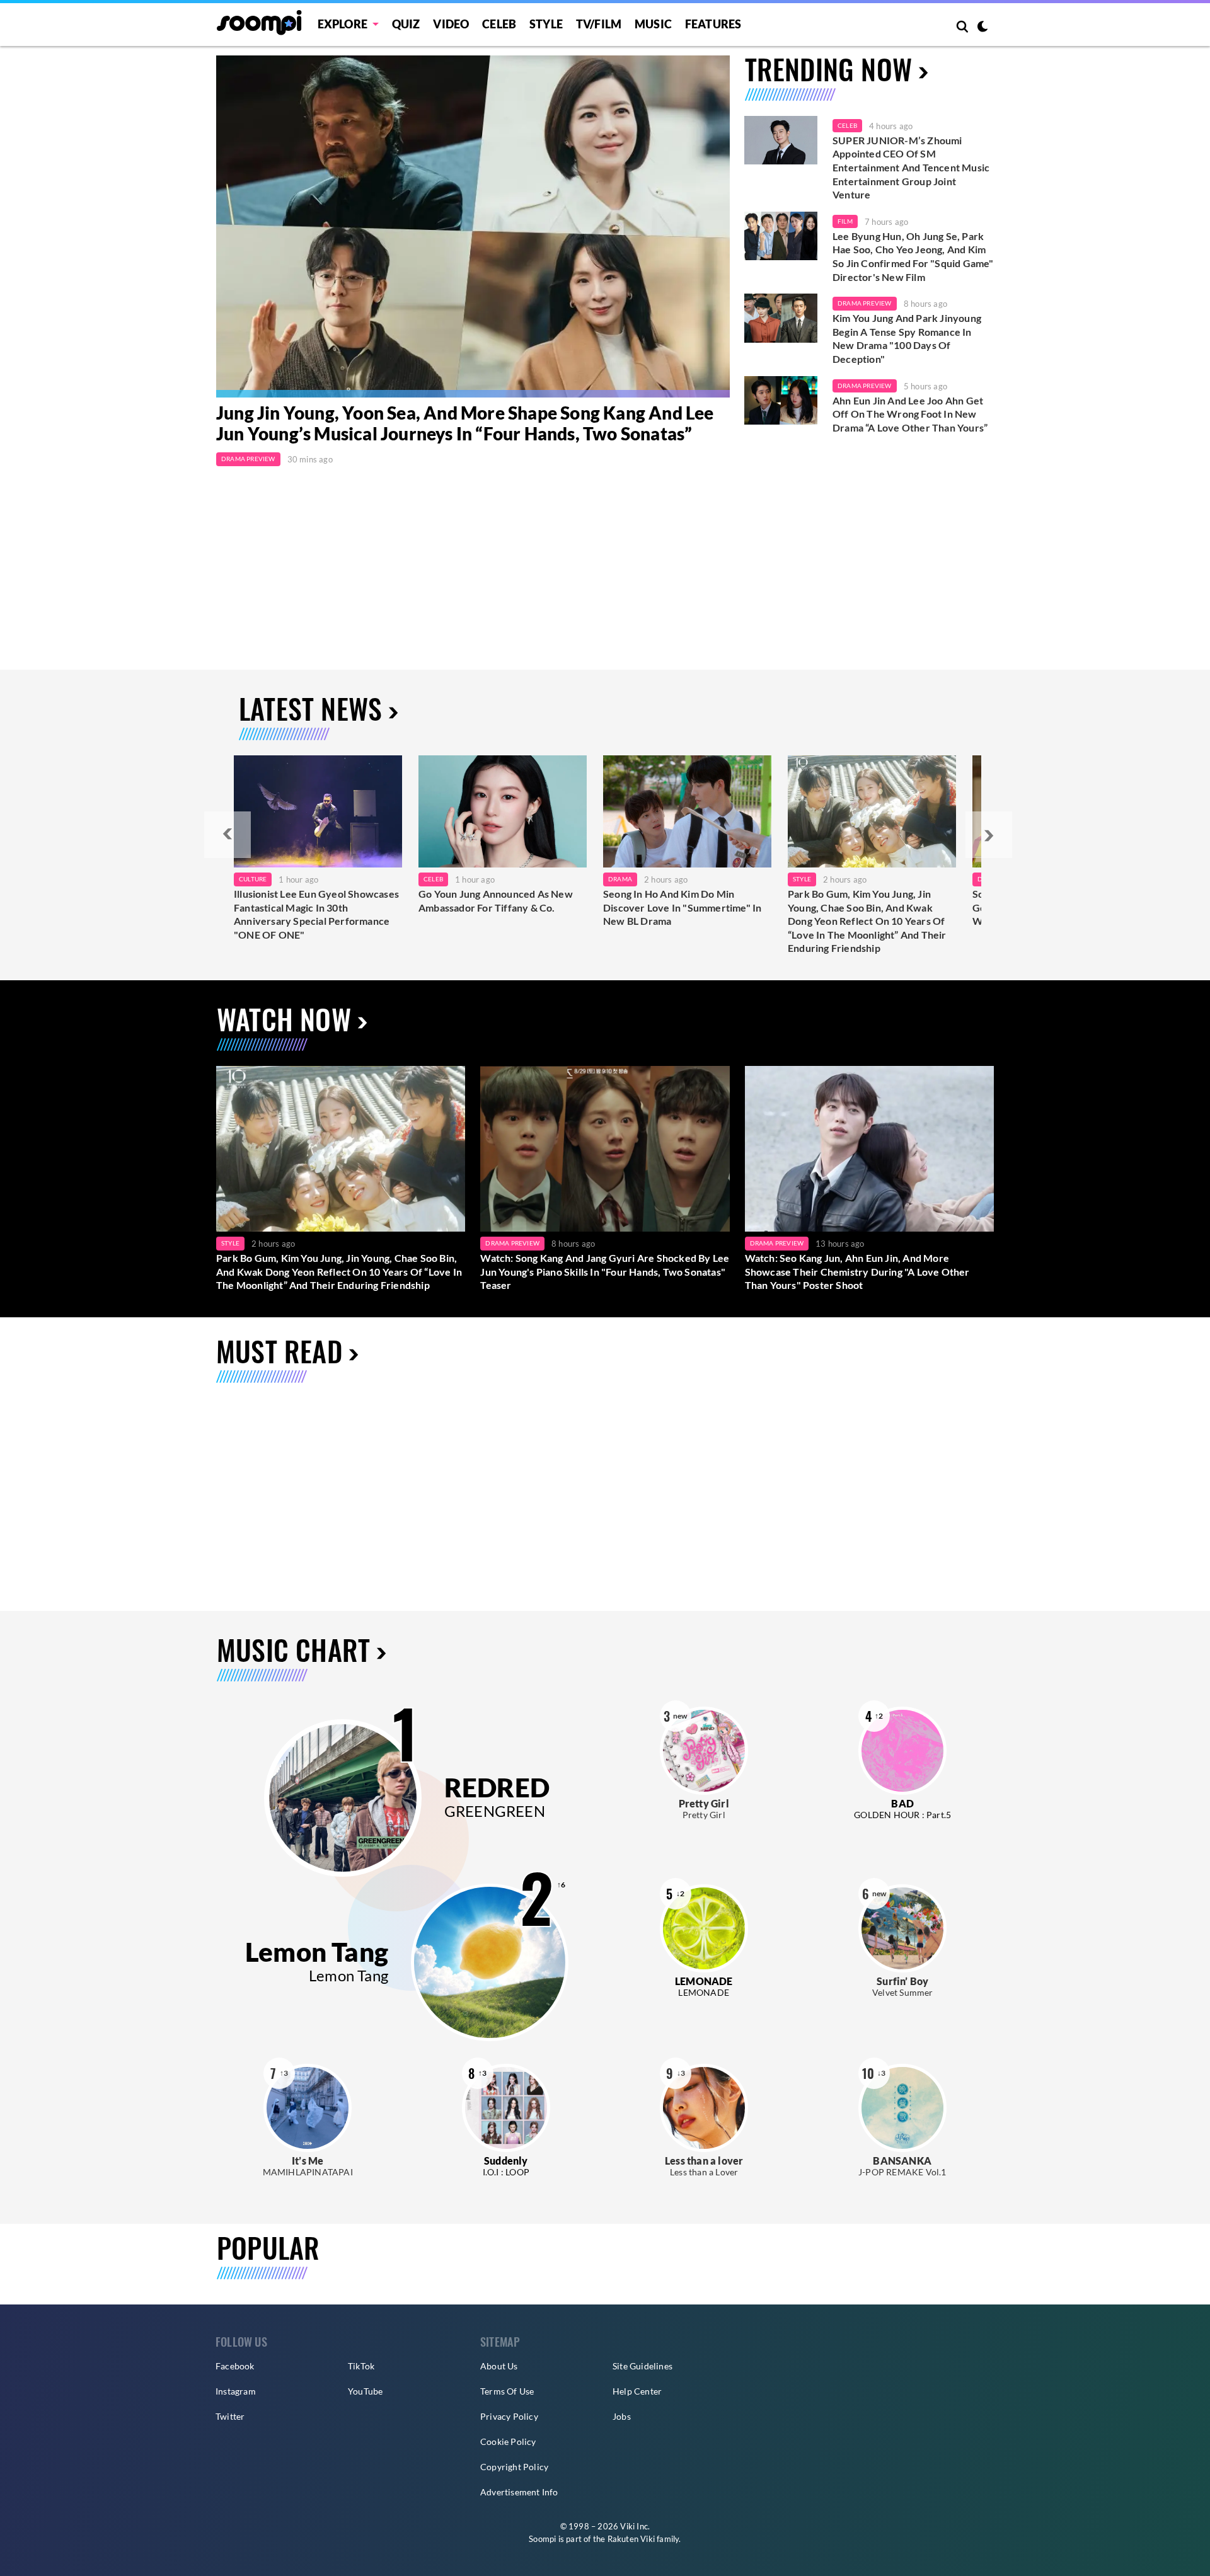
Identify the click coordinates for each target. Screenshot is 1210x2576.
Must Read (279, 1351)
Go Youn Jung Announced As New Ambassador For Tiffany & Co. (496, 901)
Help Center (637, 2391)
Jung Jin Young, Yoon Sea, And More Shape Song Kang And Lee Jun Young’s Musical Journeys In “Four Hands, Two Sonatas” (465, 423)
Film (845, 221)
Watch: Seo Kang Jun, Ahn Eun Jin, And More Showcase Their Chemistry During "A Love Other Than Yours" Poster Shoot (857, 1271)
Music (653, 24)
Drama (620, 879)
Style (546, 24)
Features (713, 24)
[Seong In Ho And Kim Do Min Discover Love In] (687, 811)
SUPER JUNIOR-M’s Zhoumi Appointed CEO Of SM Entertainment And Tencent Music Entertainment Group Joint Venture (911, 167)
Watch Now (284, 1019)
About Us (499, 2366)
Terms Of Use (507, 2391)
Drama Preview (248, 459)
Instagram (236, 2391)
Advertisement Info (519, 2492)
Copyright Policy (514, 2467)
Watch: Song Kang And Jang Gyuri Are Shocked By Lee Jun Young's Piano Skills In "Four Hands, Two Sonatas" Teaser (605, 1271)
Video (451, 24)
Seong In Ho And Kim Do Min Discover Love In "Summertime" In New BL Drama (682, 907)
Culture (253, 879)
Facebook (235, 2366)
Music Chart (293, 1650)
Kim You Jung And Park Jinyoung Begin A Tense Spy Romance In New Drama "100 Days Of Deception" (907, 338)
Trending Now (828, 69)
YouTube (365, 2391)
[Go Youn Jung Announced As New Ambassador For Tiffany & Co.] (503, 811)
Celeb (499, 24)
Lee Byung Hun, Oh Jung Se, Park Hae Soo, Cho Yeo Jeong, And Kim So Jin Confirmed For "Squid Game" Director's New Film (913, 256)
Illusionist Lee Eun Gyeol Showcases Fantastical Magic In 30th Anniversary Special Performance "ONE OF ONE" (316, 914)
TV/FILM (599, 24)
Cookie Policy (508, 2441)
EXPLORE (343, 24)
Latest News (310, 708)
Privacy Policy (509, 2416)
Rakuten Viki (631, 2539)
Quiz (406, 24)
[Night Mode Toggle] (982, 28)
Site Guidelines (642, 2366)
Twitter (230, 2416)
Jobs (622, 2416)
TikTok (361, 2366)
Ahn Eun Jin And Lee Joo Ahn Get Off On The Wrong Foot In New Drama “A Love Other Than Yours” (910, 414)
